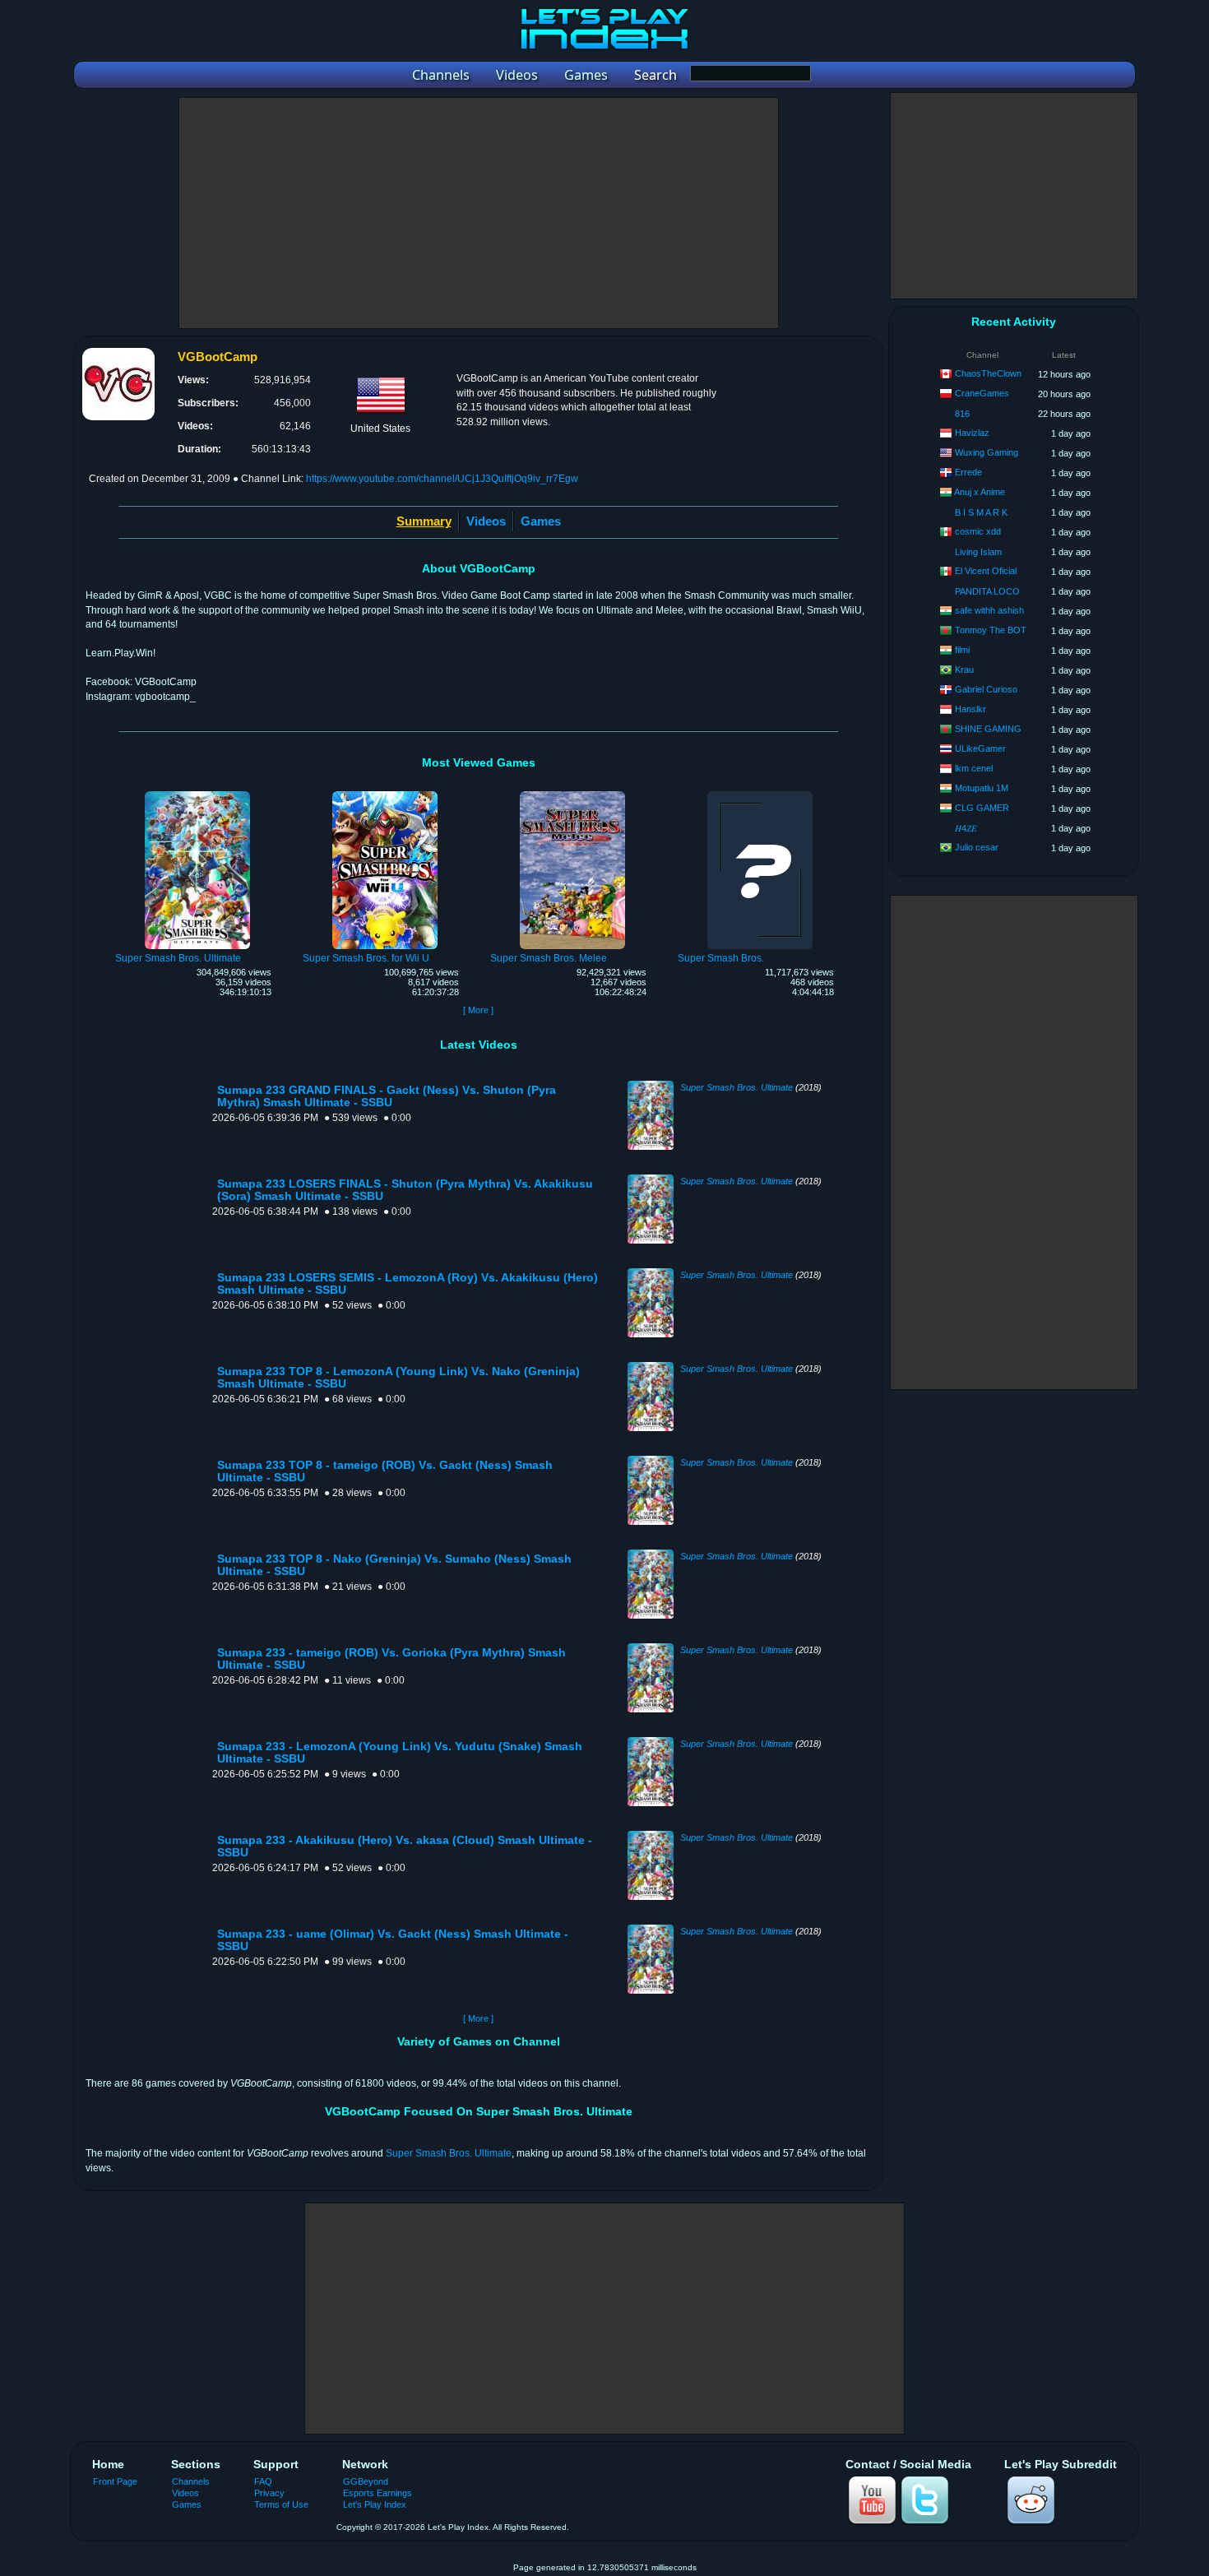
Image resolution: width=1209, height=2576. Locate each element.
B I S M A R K (981, 512)
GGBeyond (366, 2481)
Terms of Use (281, 2504)
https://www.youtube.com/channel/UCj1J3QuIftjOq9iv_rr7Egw (442, 479)
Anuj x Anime (980, 492)
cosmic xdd (978, 531)
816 (962, 414)
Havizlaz (972, 433)
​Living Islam (978, 552)
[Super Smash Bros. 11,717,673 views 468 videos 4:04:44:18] (760, 794)
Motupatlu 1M (982, 788)
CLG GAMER (982, 808)
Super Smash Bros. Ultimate (737, 1087)
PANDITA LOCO (987, 591)
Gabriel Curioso (986, 689)
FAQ (263, 2481)
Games (541, 521)
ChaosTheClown (988, 373)
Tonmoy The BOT (991, 630)
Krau (964, 669)
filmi (962, 650)
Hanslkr (970, 709)
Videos (486, 521)
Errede (968, 472)
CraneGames (982, 393)
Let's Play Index (375, 2504)
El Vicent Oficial (986, 571)
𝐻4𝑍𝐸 (966, 828)
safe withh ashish (989, 610)
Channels (191, 2481)
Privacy (269, 2493)
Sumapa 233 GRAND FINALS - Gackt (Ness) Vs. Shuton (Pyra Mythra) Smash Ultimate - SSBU (387, 1096)
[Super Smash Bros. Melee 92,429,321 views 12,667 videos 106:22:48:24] (572, 794)
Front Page (115, 2481)
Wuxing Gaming (987, 452)
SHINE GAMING (988, 729)
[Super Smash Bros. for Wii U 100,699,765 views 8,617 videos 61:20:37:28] (385, 794)
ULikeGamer (980, 748)
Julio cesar (977, 847)
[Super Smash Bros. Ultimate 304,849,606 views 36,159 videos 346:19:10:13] (197, 794)
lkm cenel (974, 768)
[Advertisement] (479, 213)
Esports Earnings (378, 2493)
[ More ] (478, 1010)
